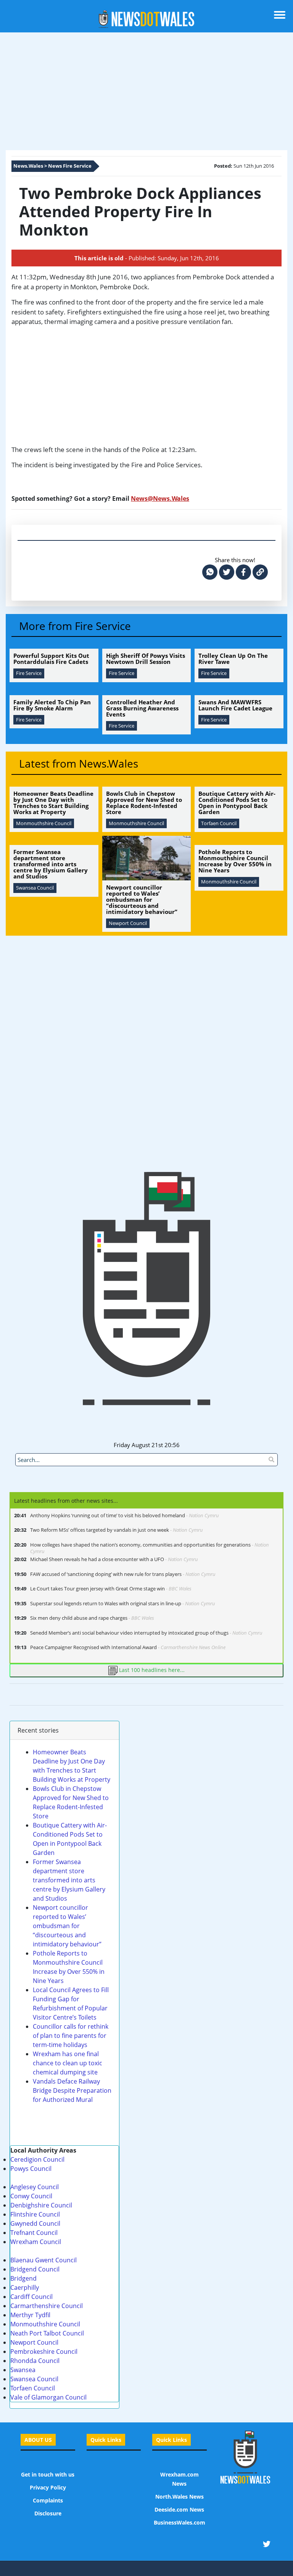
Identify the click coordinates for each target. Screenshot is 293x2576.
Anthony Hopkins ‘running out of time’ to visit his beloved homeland (125, 1516)
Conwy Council (31, 2196)
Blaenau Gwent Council (43, 2260)
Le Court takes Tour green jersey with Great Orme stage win (111, 1589)
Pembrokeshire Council (44, 2352)
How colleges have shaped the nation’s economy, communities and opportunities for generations (150, 1548)
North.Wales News (180, 2497)
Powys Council (31, 2169)
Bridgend (23, 2278)
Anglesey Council (35, 2187)
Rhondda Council (35, 2361)
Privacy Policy (48, 2487)
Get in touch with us (48, 2474)
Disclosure (48, 2513)
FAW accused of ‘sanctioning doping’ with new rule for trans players (123, 1574)
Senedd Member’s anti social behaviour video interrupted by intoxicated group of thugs (146, 1633)
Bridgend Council (35, 2269)
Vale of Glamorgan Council (48, 2397)
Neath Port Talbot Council (47, 2333)
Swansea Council (34, 2379)
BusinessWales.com (180, 2522)
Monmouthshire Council (45, 2324)
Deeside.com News (179, 2509)
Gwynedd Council (35, 2223)
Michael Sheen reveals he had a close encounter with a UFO (114, 1559)
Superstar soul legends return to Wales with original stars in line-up (123, 1604)
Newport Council (34, 2342)
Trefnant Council (34, 2233)
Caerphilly (25, 2287)
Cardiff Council (31, 2297)
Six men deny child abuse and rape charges (92, 1618)
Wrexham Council (36, 2242)
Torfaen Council (33, 2388)
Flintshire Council (35, 2214)
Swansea (23, 2370)
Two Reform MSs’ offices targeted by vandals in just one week (117, 1530)
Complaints (48, 2500)
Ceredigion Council (37, 2159)
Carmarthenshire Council (47, 2306)
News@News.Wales (160, 499)
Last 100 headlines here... (151, 1670)
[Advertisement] (146, 93)
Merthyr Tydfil (30, 2315)
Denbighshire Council (41, 2205)
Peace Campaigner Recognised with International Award (128, 1647)
